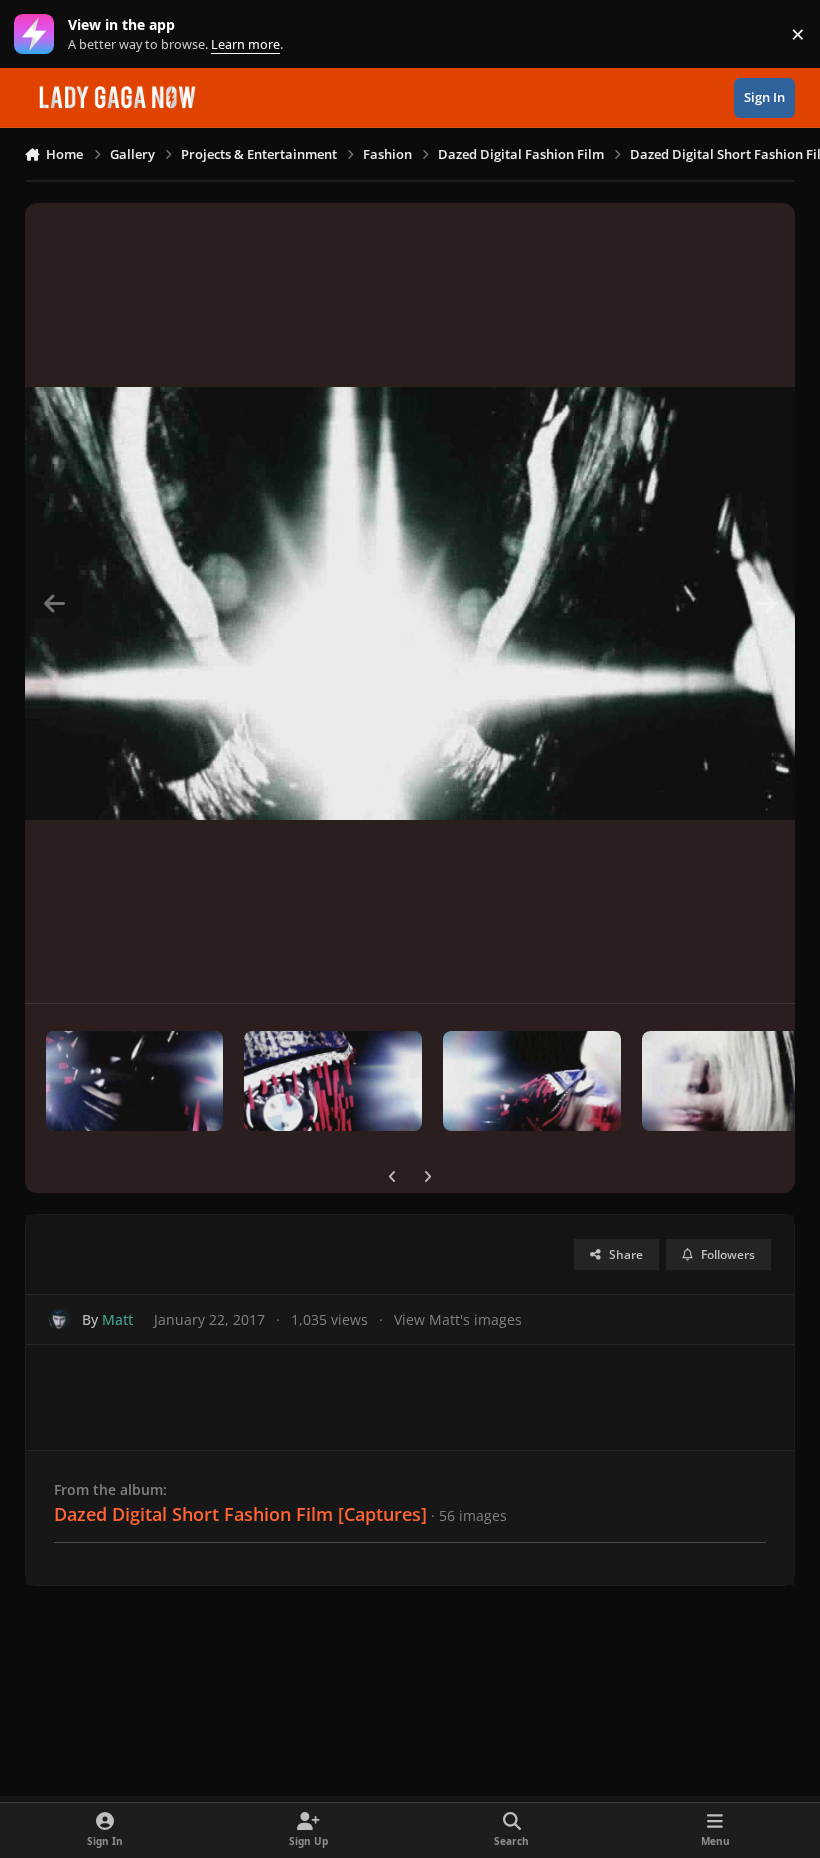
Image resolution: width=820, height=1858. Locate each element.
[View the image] (135, 1081)
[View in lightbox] (410, 603)
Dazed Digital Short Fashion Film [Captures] (240, 1514)
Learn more (38, 34)
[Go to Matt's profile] (59, 1319)
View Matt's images (458, 1319)
